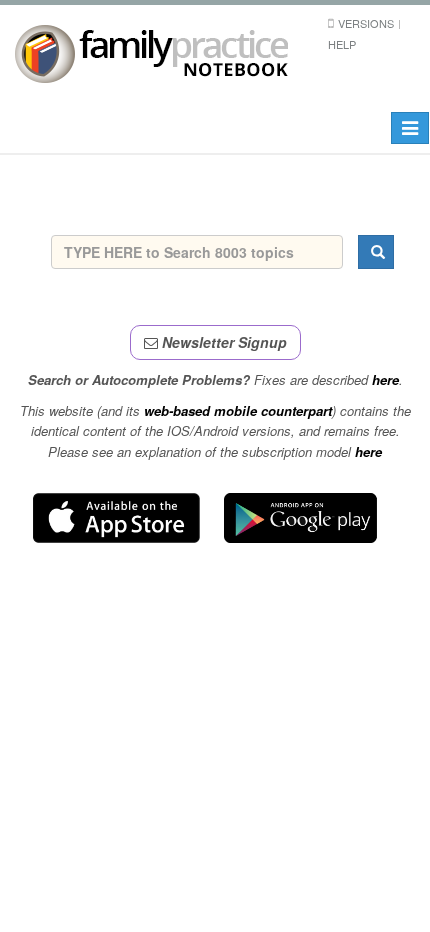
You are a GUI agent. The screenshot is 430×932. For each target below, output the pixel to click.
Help (342, 44)
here (385, 379)
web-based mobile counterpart (238, 410)
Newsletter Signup (222, 342)
